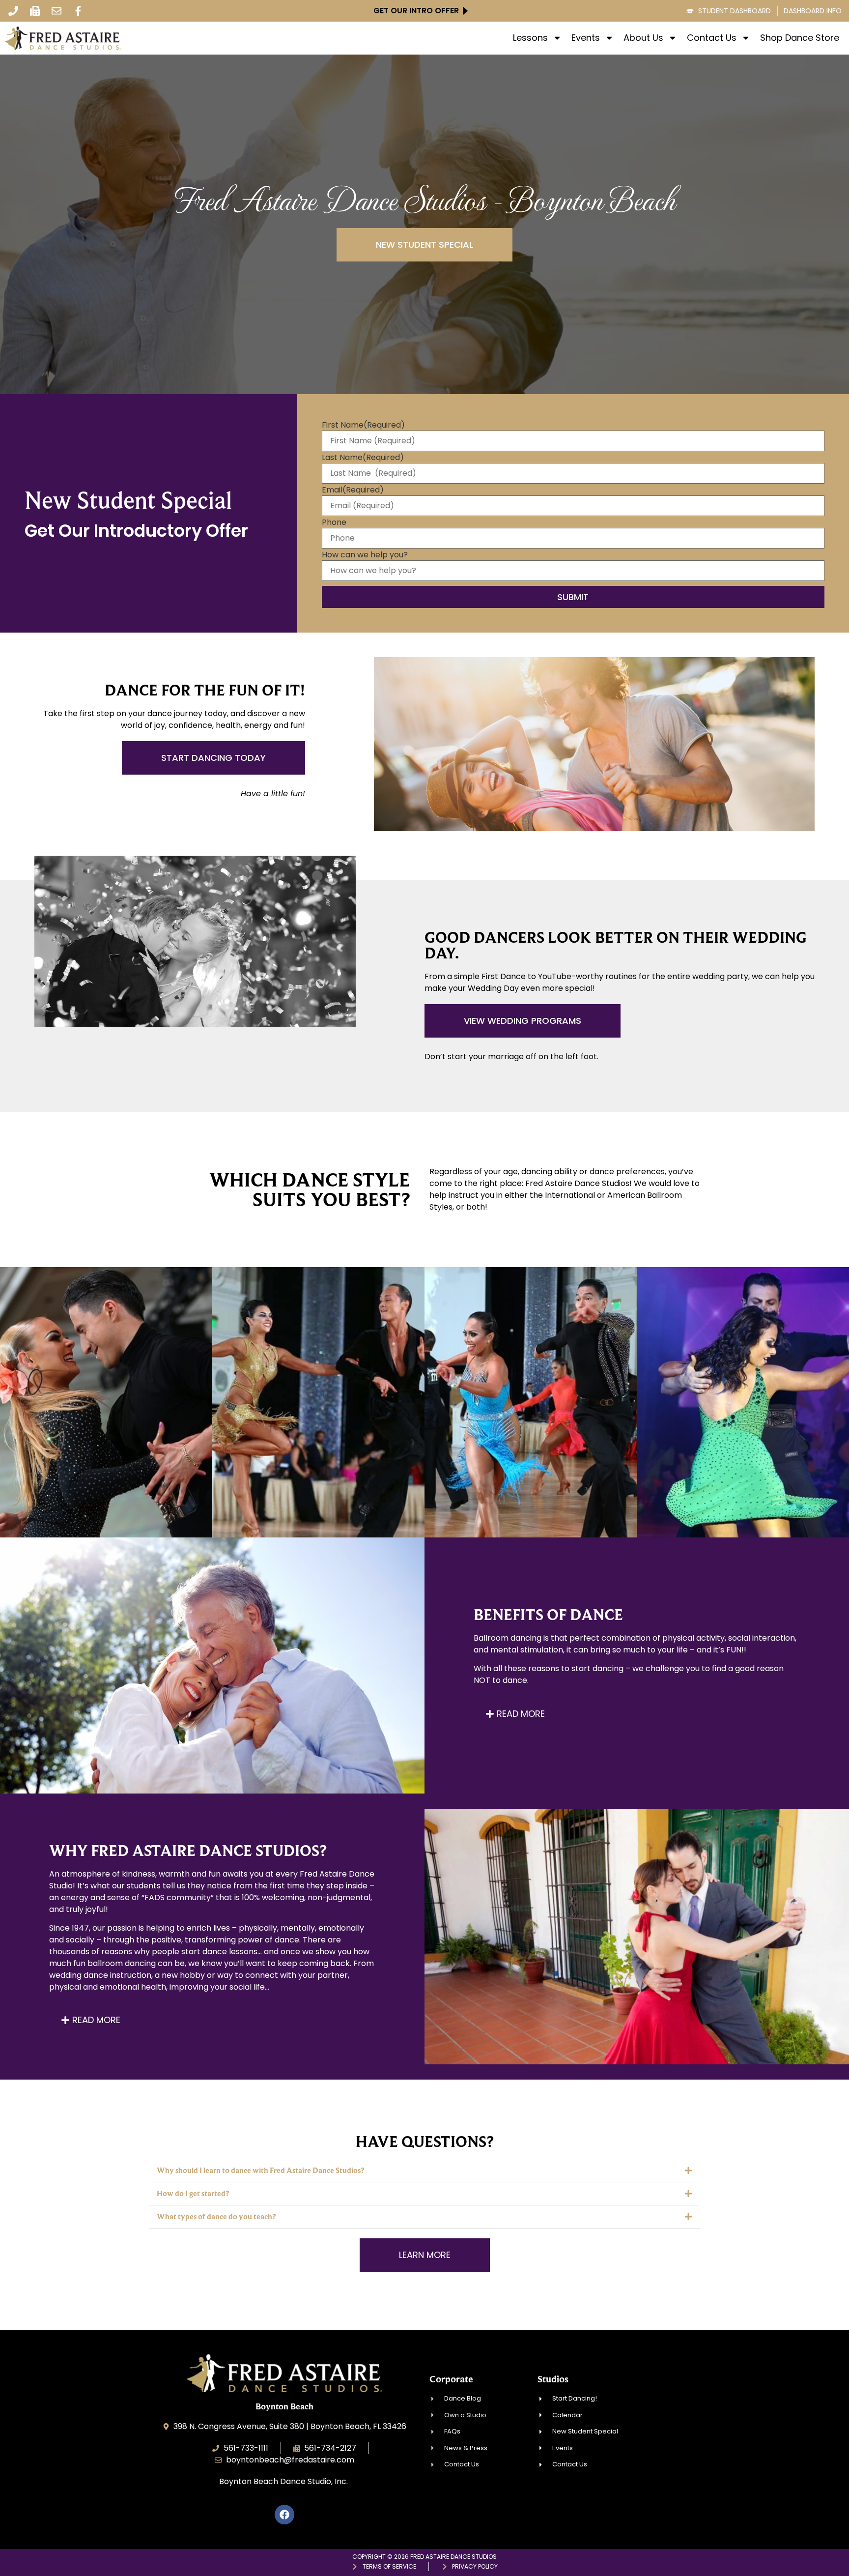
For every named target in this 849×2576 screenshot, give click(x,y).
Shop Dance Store (800, 38)
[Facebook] (284, 2515)
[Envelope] (57, 11)
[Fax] (35, 11)
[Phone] (13, 11)
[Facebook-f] (78, 11)
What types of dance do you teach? (216, 2216)
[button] (424, 2171)
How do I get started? (193, 2193)
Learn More (106, 1442)
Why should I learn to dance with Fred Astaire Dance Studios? (260, 2170)
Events (586, 38)
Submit (573, 597)
